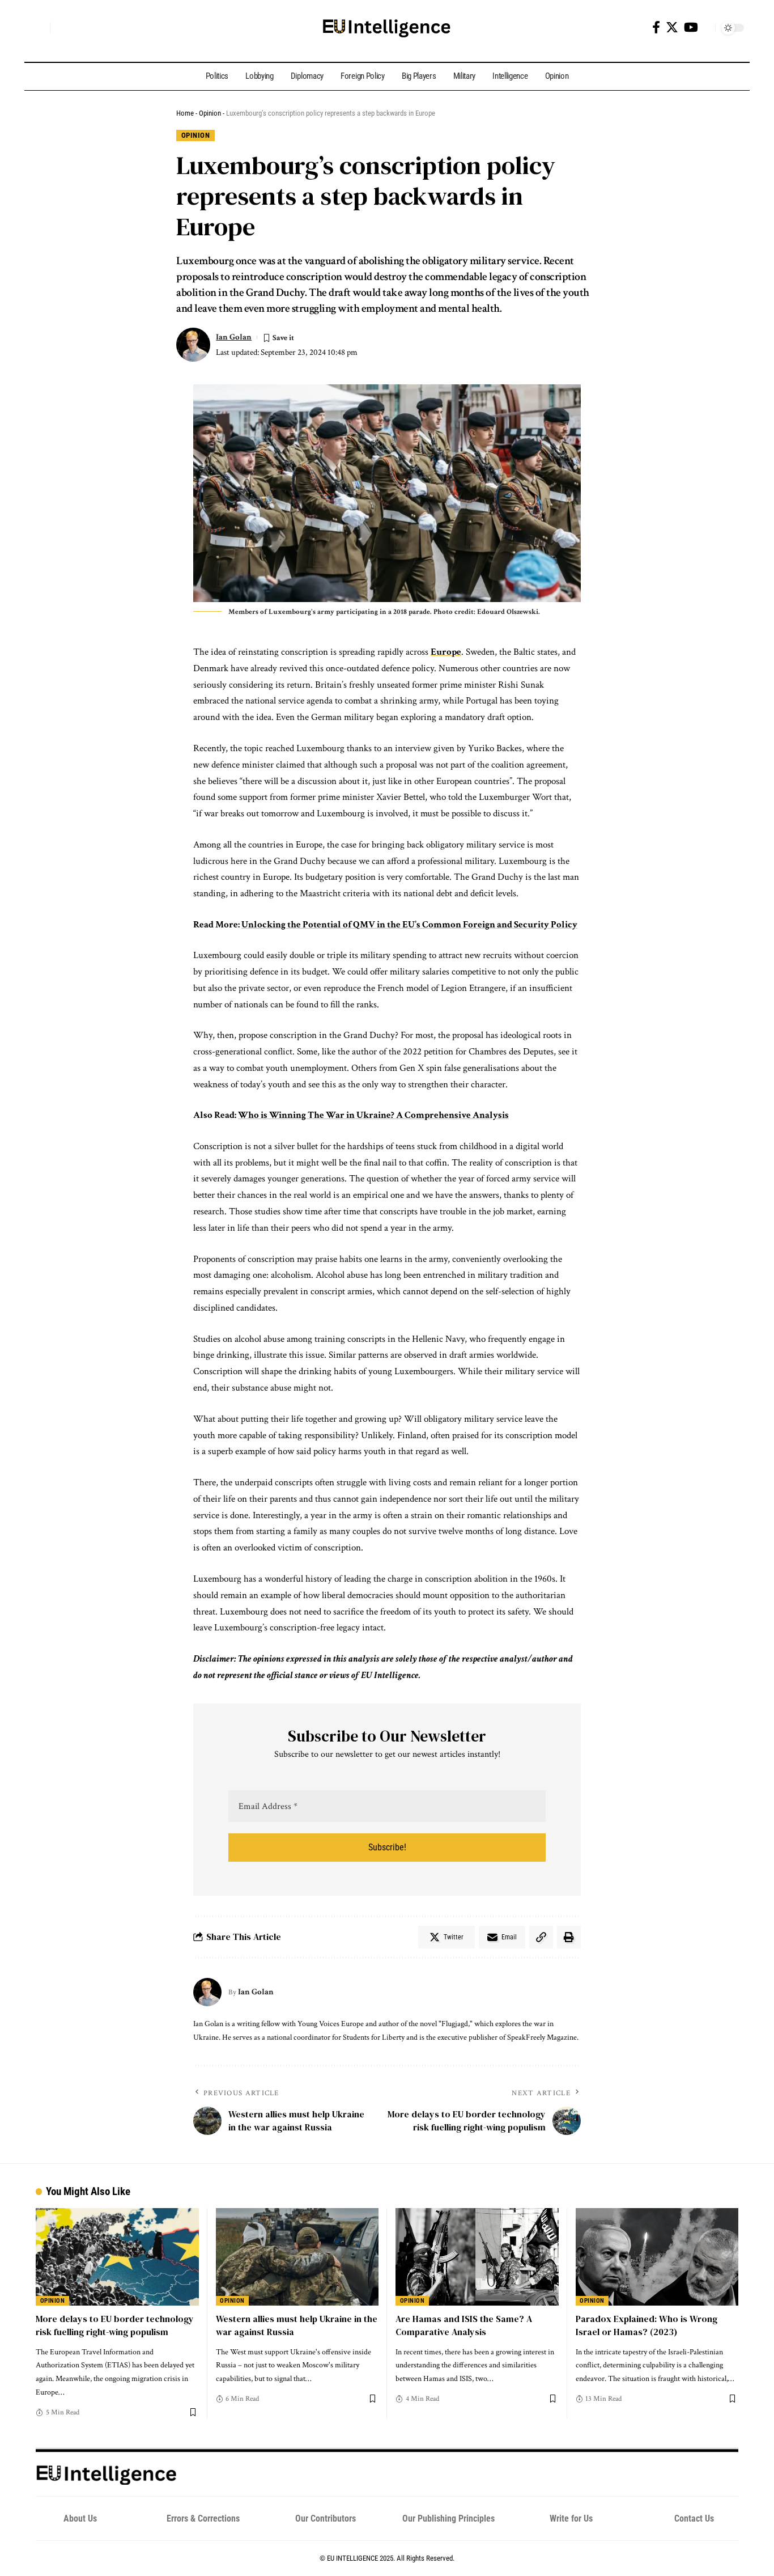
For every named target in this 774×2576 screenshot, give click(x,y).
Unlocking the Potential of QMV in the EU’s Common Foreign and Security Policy (409, 925)
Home (185, 113)
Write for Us (571, 2518)
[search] (39, 28)
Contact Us (694, 2518)
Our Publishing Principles (448, 2518)
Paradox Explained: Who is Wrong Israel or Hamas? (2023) (647, 2325)
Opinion (210, 113)
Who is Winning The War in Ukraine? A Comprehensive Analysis (373, 1115)
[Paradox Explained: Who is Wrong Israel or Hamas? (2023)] (657, 2257)
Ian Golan (234, 337)
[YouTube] (691, 27)
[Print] (569, 1937)
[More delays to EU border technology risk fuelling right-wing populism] (117, 2257)
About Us (80, 2518)
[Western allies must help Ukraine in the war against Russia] (297, 2257)
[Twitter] (672, 27)
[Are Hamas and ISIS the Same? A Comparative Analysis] (477, 2257)
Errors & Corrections (203, 2518)
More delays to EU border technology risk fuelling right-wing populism (115, 2325)
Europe (446, 652)
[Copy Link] (541, 1937)
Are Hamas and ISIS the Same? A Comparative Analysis (464, 2325)
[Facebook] (656, 27)
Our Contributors (326, 2518)
